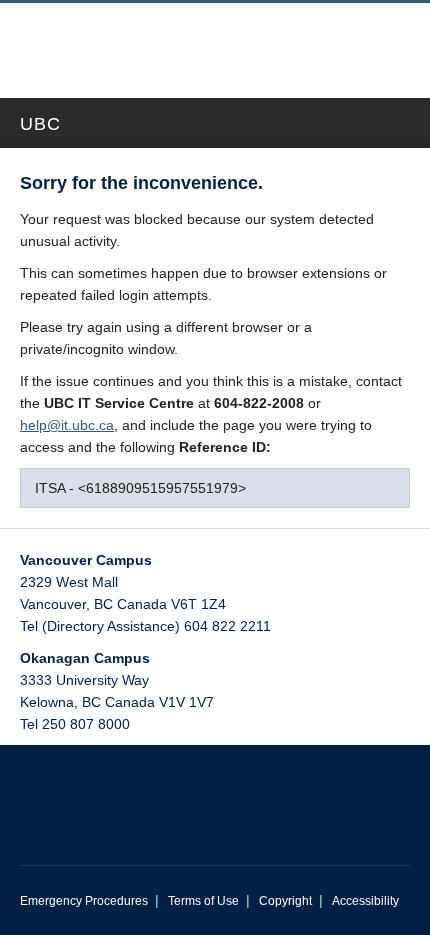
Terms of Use (203, 901)
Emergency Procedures (84, 901)
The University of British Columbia (145, 41)
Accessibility (365, 901)
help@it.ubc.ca (67, 425)
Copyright (285, 901)
